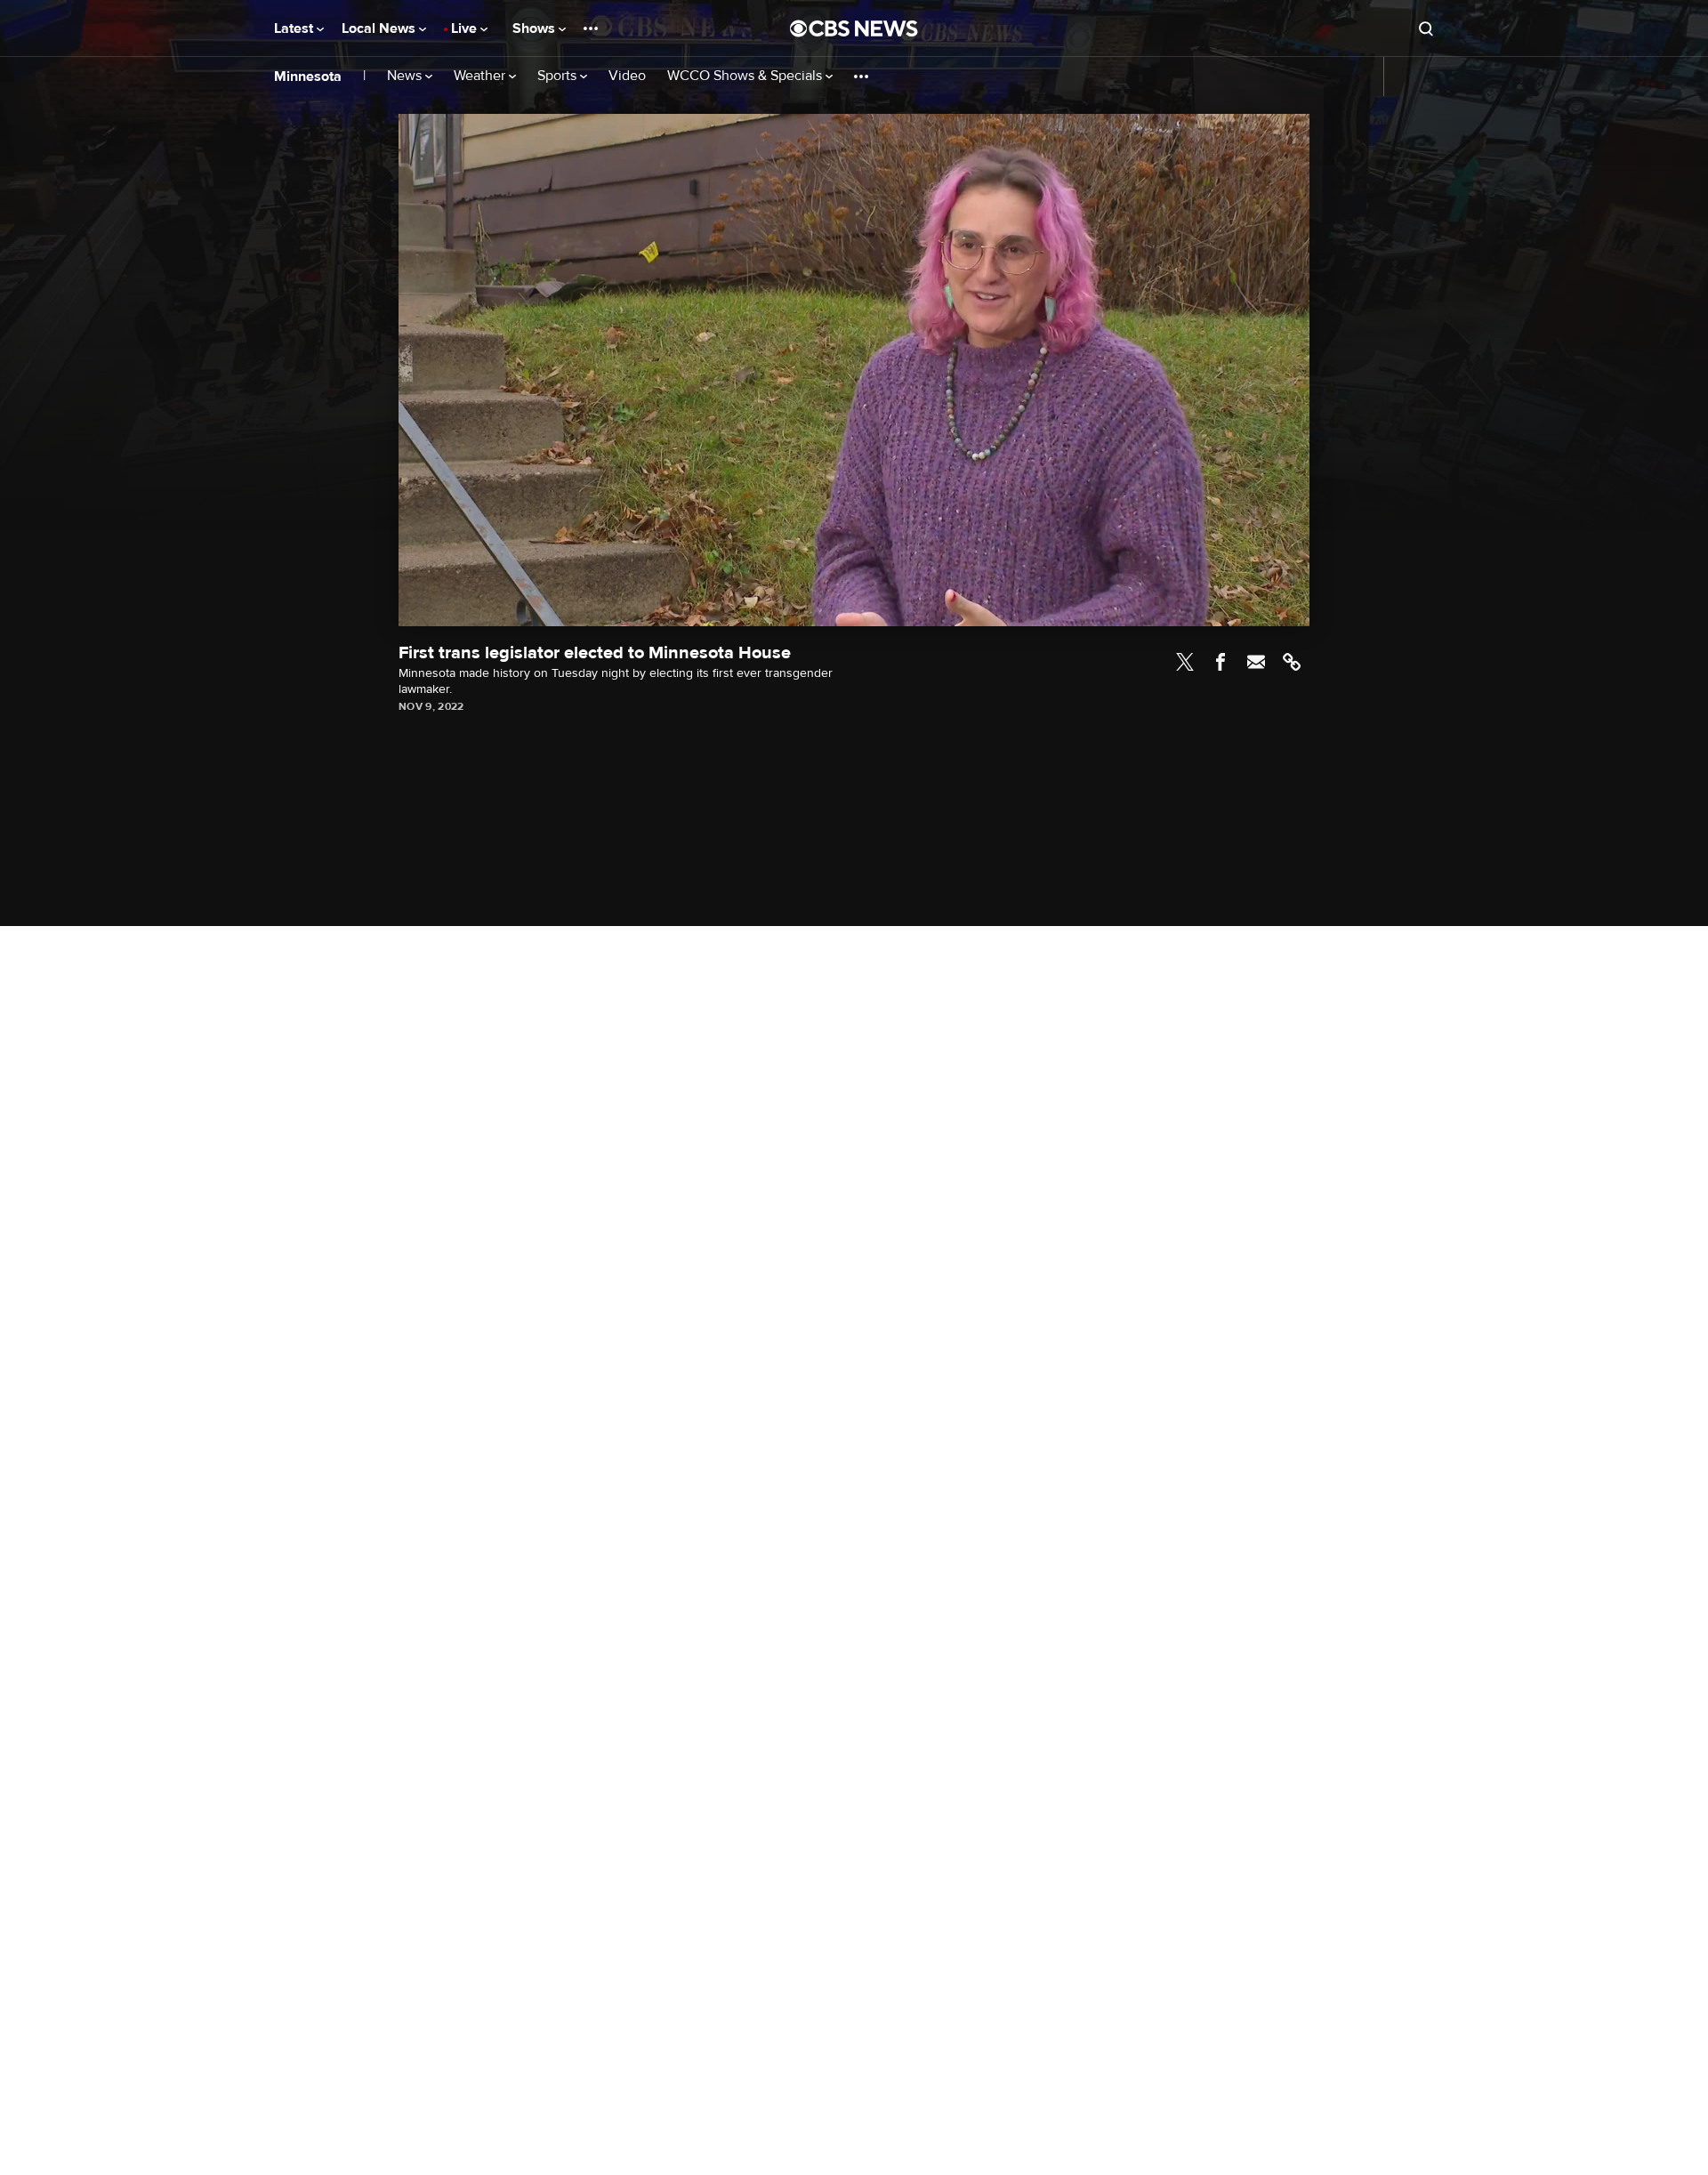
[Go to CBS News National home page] (854, 28)
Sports (559, 76)
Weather (481, 76)
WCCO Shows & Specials (746, 76)
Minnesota (308, 77)
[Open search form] (1426, 28)
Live (466, 28)
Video (627, 76)
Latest (295, 28)
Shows (536, 28)
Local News (380, 28)
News (406, 76)
